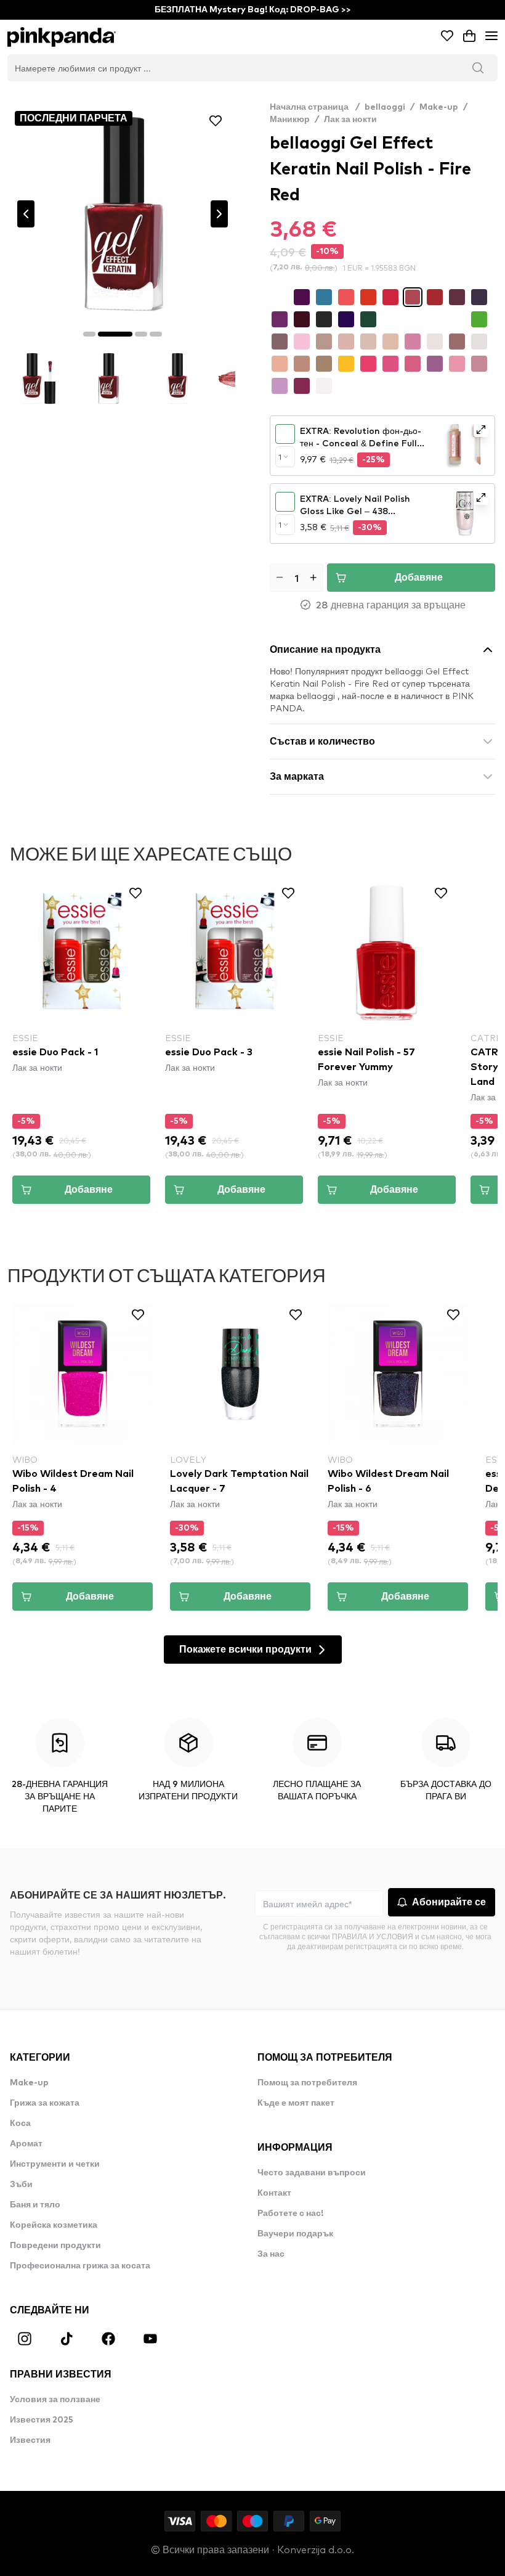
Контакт (274, 2193)
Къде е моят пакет (296, 2103)
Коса (20, 2124)
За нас (271, 2254)
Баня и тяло (35, 2205)
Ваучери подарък (295, 2234)
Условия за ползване (55, 2400)
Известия (30, 2440)
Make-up (439, 107)
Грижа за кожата (45, 2103)
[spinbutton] (297, 578)
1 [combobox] (280, 457)
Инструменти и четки (55, 2164)
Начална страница (315, 107)
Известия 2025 (42, 2420)
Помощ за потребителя (307, 2083)
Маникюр (290, 120)
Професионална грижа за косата (80, 2266)
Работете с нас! (290, 2214)
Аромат (26, 2144)
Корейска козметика (54, 2225)
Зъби (21, 2185)
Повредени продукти (55, 2246)
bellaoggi (385, 107)
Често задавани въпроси (312, 2173)
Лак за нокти (350, 120)
